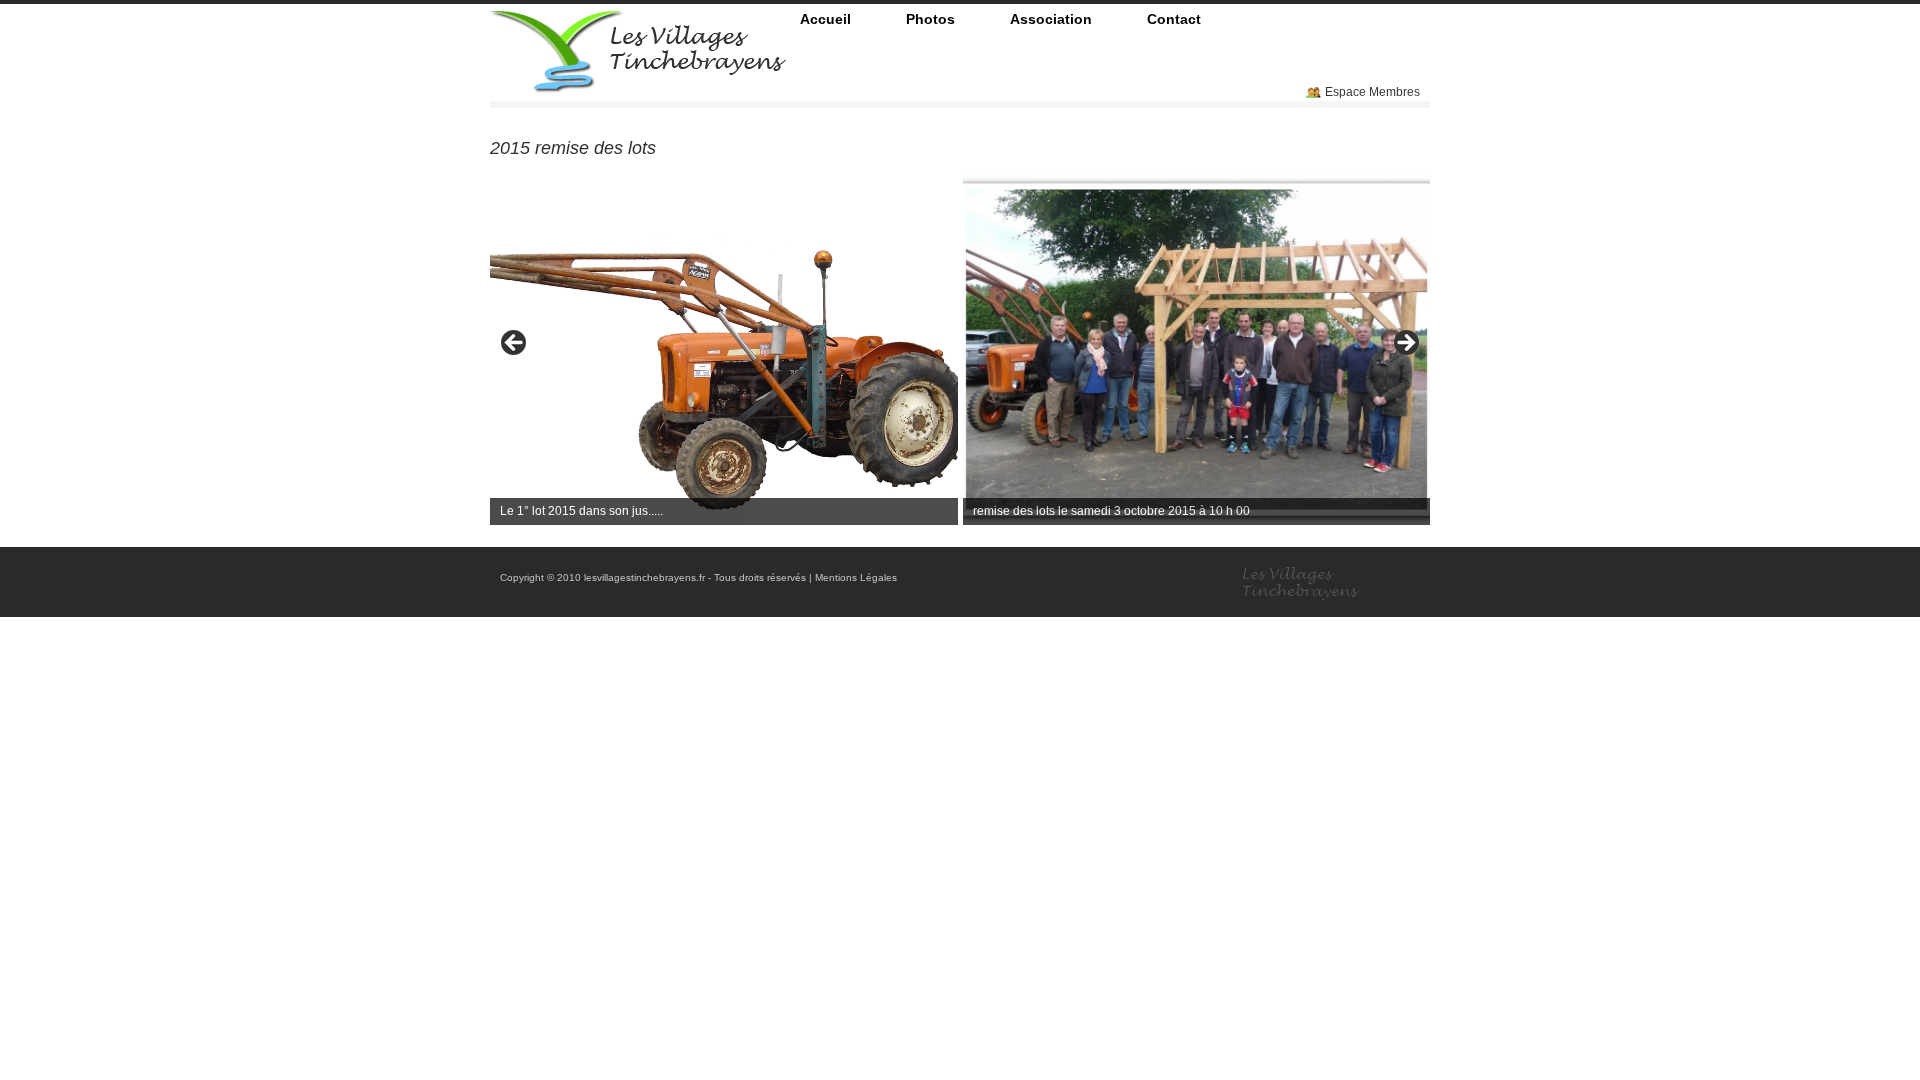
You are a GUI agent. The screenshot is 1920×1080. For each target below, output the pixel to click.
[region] (960, 349)
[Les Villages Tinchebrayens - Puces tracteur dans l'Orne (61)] (638, 85)
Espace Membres (1372, 92)
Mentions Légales (856, 577)
